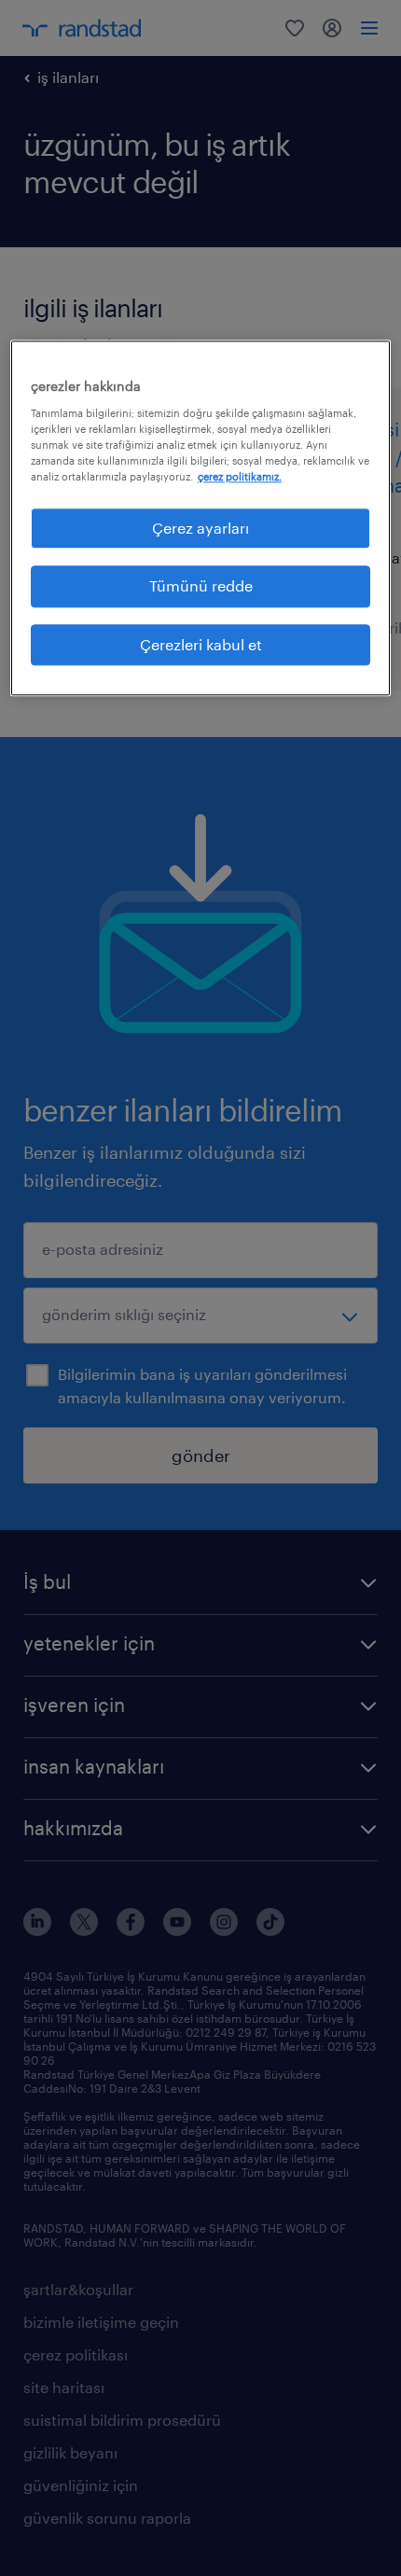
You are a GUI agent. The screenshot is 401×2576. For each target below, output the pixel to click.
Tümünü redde (201, 586)
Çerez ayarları (200, 528)
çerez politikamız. (240, 476)
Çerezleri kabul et (201, 644)
